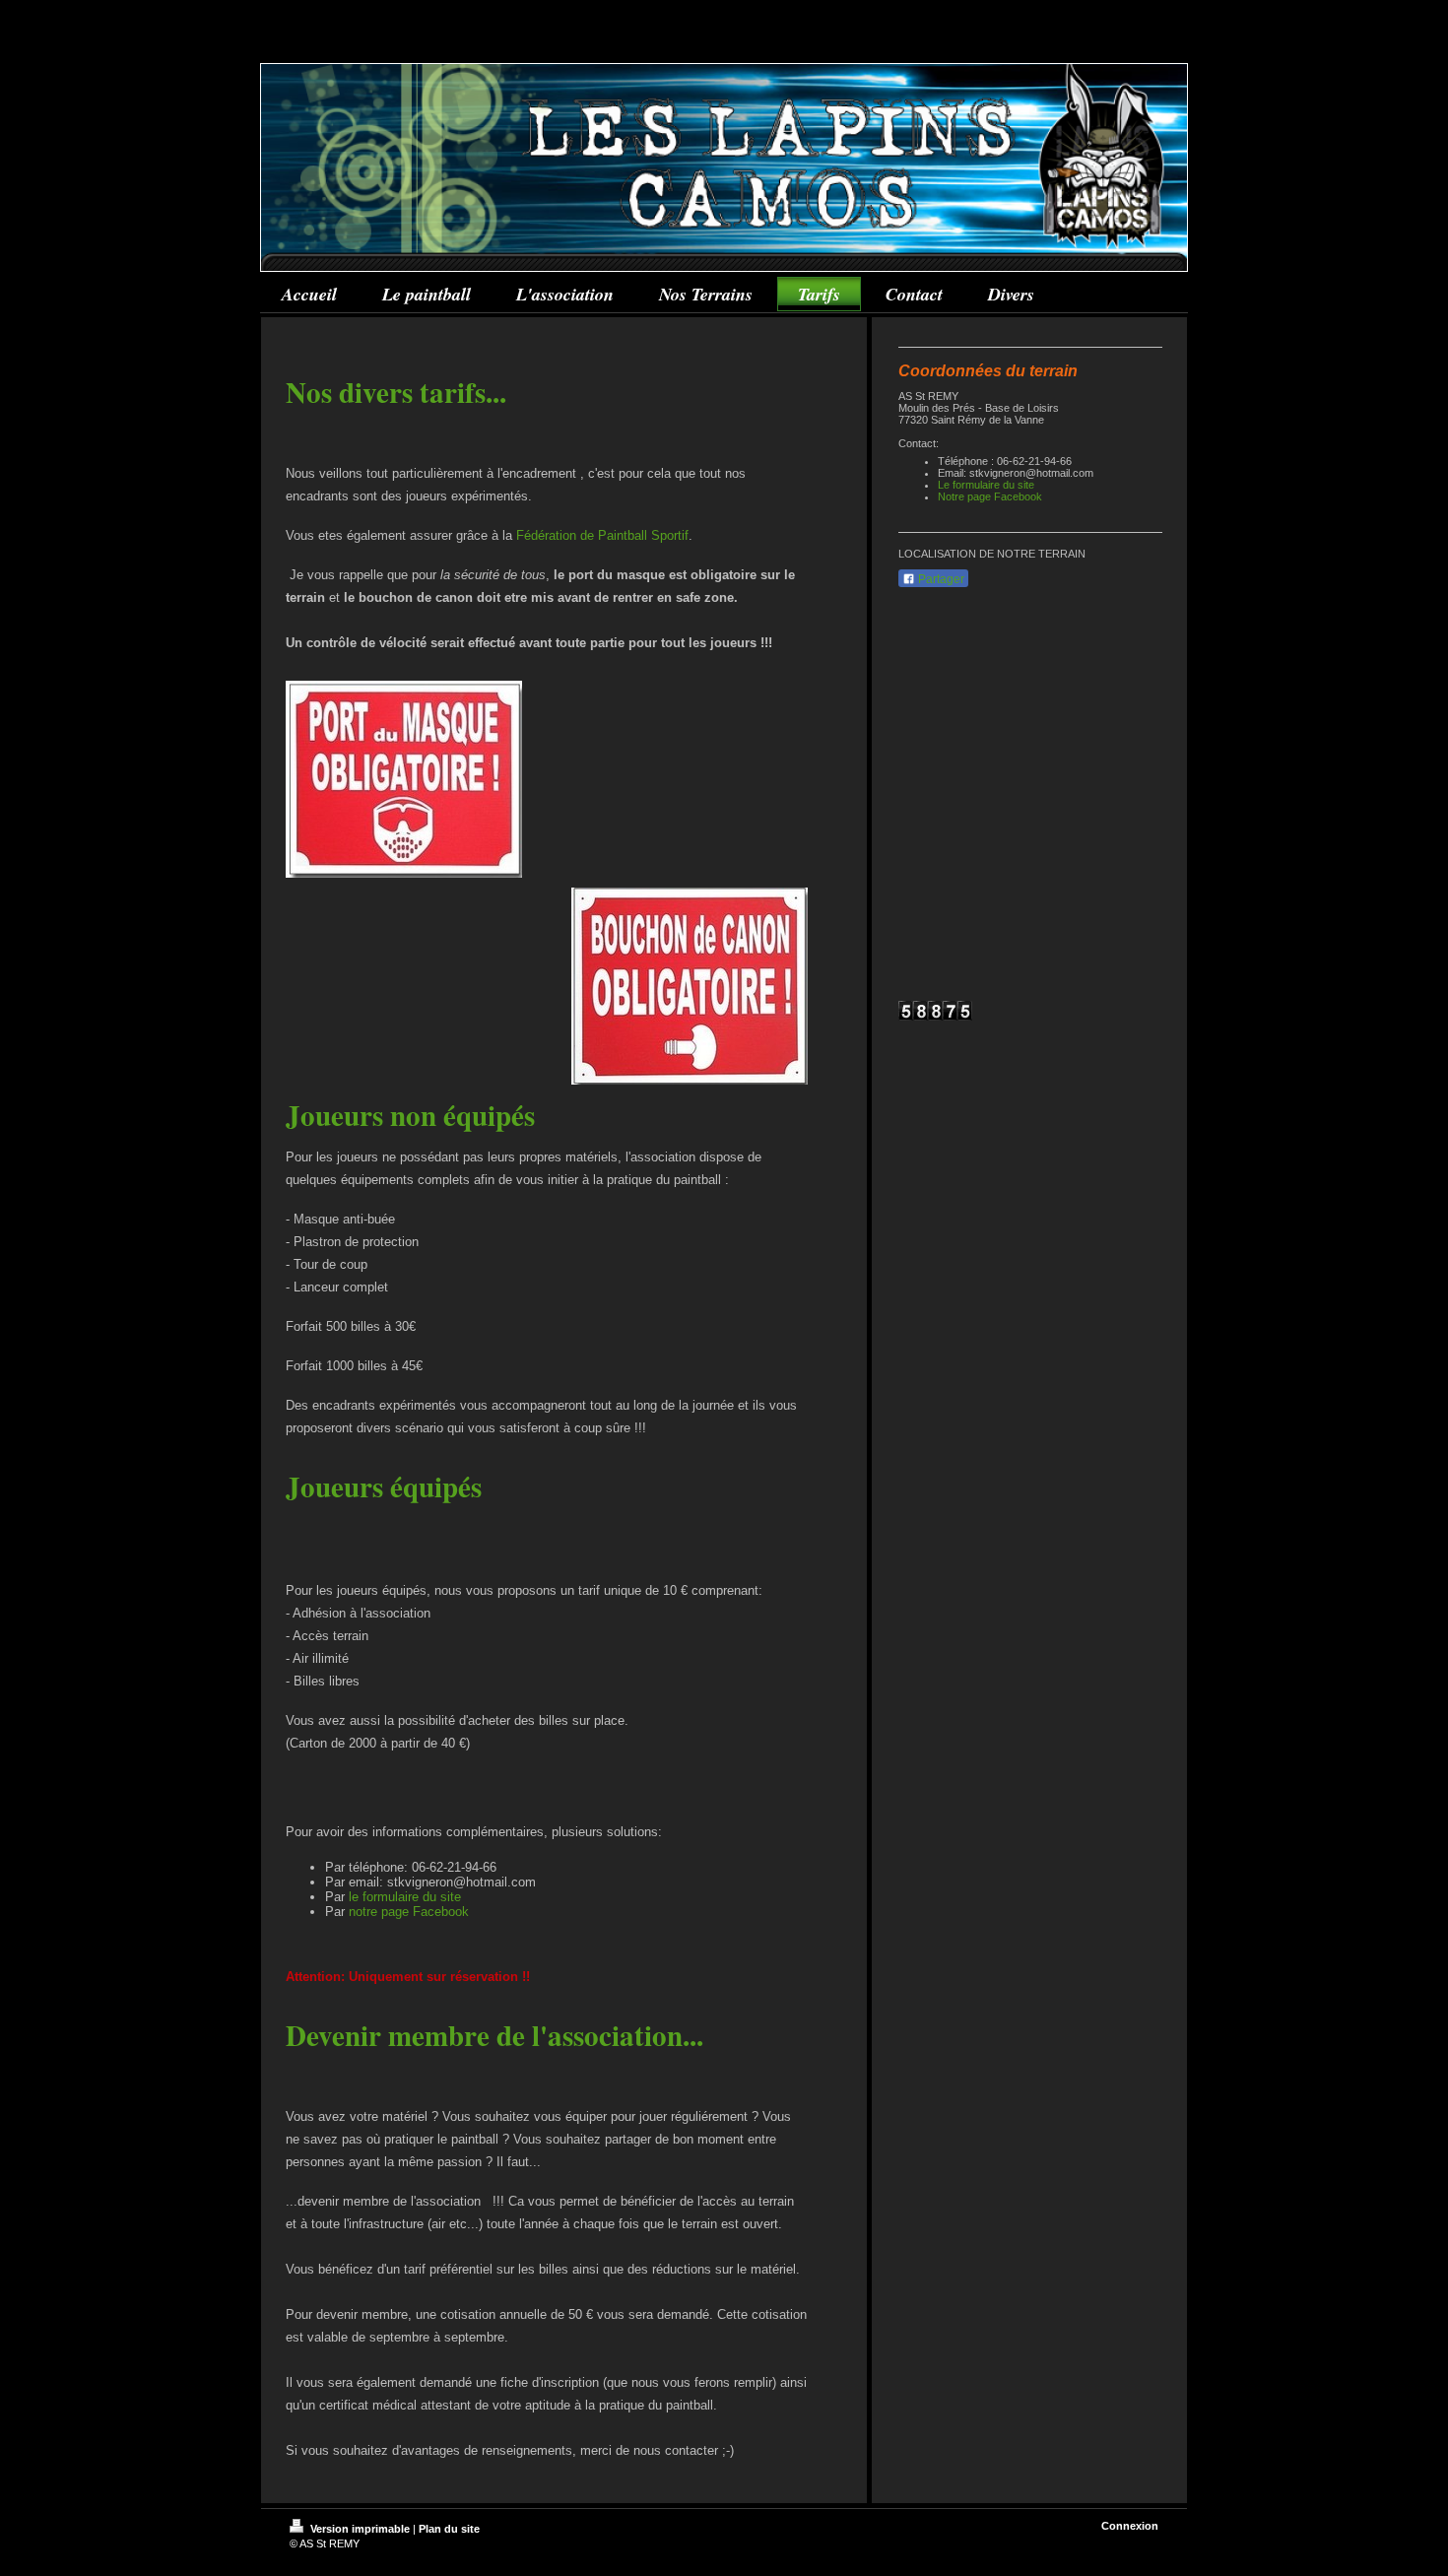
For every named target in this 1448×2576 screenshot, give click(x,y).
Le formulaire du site (986, 485)
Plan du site (449, 2529)
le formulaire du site (405, 1897)
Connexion (1130, 2526)
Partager (940, 579)
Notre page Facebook (990, 496)
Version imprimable (360, 2529)
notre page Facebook (409, 1912)
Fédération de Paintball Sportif (602, 535)
